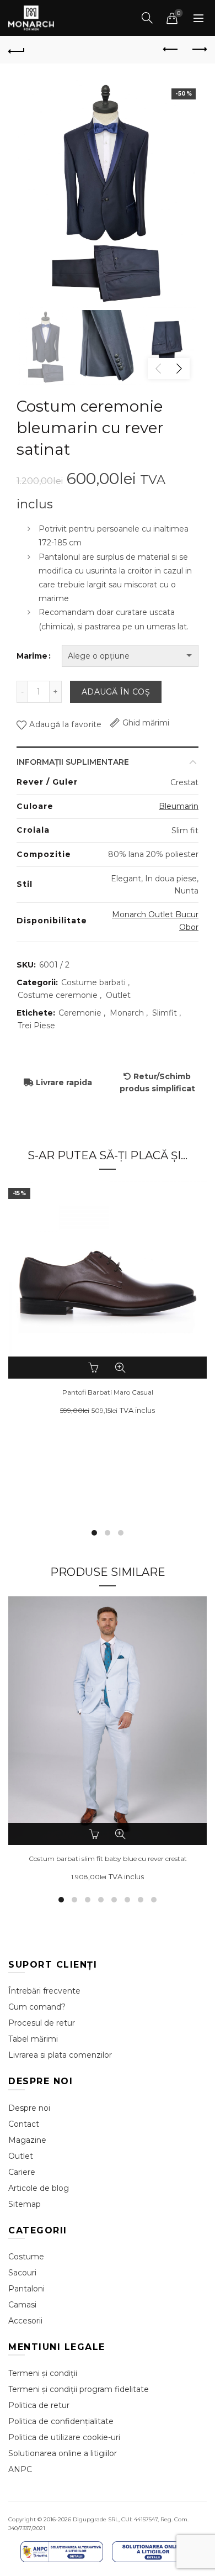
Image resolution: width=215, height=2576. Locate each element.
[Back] (17, 50)
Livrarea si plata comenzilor (60, 2055)
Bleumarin (179, 806)
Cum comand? (37, 2007)
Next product (198, 50)
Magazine (27, 2140)
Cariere (22, 2172)
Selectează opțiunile (95, 1368)
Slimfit (165, 1013)
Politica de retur (39, 2405)
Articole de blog (39, 2188)
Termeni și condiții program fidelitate (79, 2389)
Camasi (22, 2305)
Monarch (127, 1013)
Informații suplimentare (73, 762)
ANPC (20, 2469)
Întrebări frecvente (44, 1991)
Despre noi (29, 2108)
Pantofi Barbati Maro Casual (108, 1392)
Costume (26, 2257)
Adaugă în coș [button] (95, 1834)
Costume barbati (93, 982)
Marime (32, 656)
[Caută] (147, 18)
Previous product (171, 50)
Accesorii (25, 2321)
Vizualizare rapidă (120, 1368)
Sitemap (25, 2204)
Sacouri (22, 2273)
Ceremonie (80, 1013)
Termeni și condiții (43, 2373)
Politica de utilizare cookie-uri (64, 2437)
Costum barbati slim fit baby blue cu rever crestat (108, 1859)
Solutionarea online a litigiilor (63, 2453)
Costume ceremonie (58, 995)
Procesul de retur (42, 2023)
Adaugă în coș (116, 692)
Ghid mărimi (146, 723)
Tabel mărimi (33, 2039)
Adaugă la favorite (65, 724)
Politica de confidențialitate (61, 2421)
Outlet (118, 995)
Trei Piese (36, 1026)
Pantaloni (26, 2289)
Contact (24, 2124)
